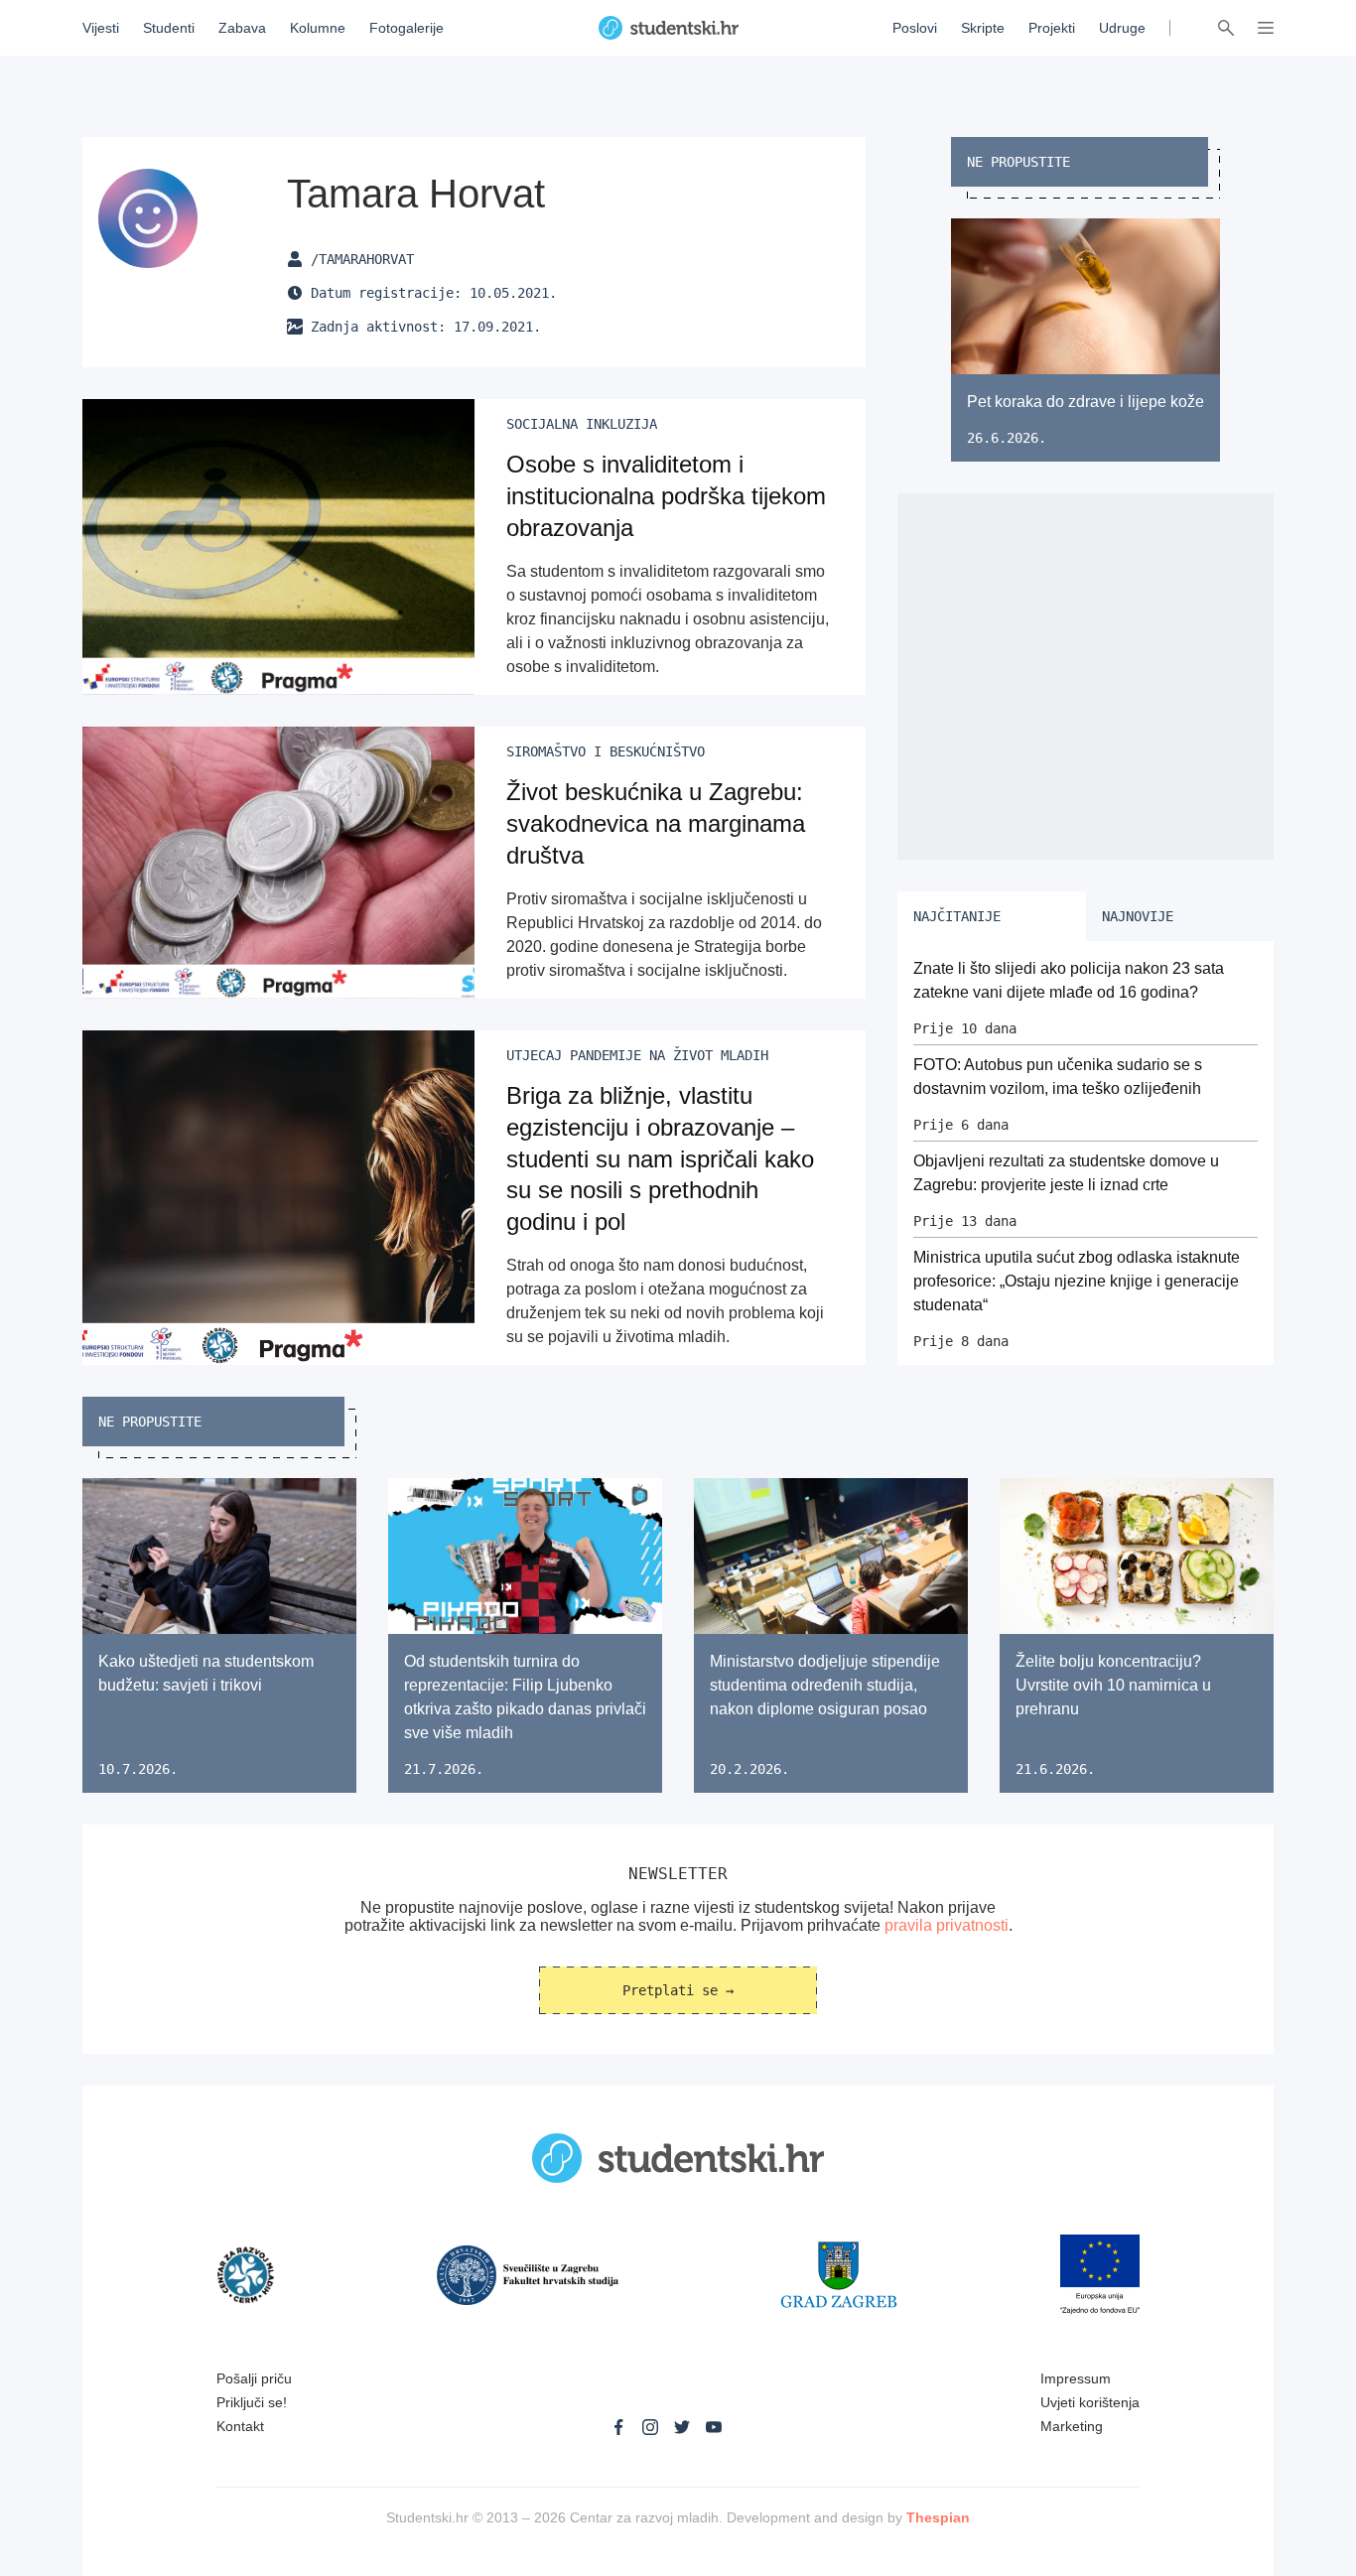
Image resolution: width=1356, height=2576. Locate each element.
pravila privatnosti (947, 1925)
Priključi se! (252, 2402)
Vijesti (101, 28)
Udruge (1122, 28)
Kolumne (318, 28)
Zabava (242, 28)
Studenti (169, 28)
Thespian (938, 2517)
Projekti (1052, 28)
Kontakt (240, 2426)
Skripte (983, 28)
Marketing (1072, 2426)
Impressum (1076, 2378)
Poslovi (915, 28)
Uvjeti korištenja (1090, 2402)
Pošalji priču (254, 2378)
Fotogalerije (407, 28)
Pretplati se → (678, 1990)
